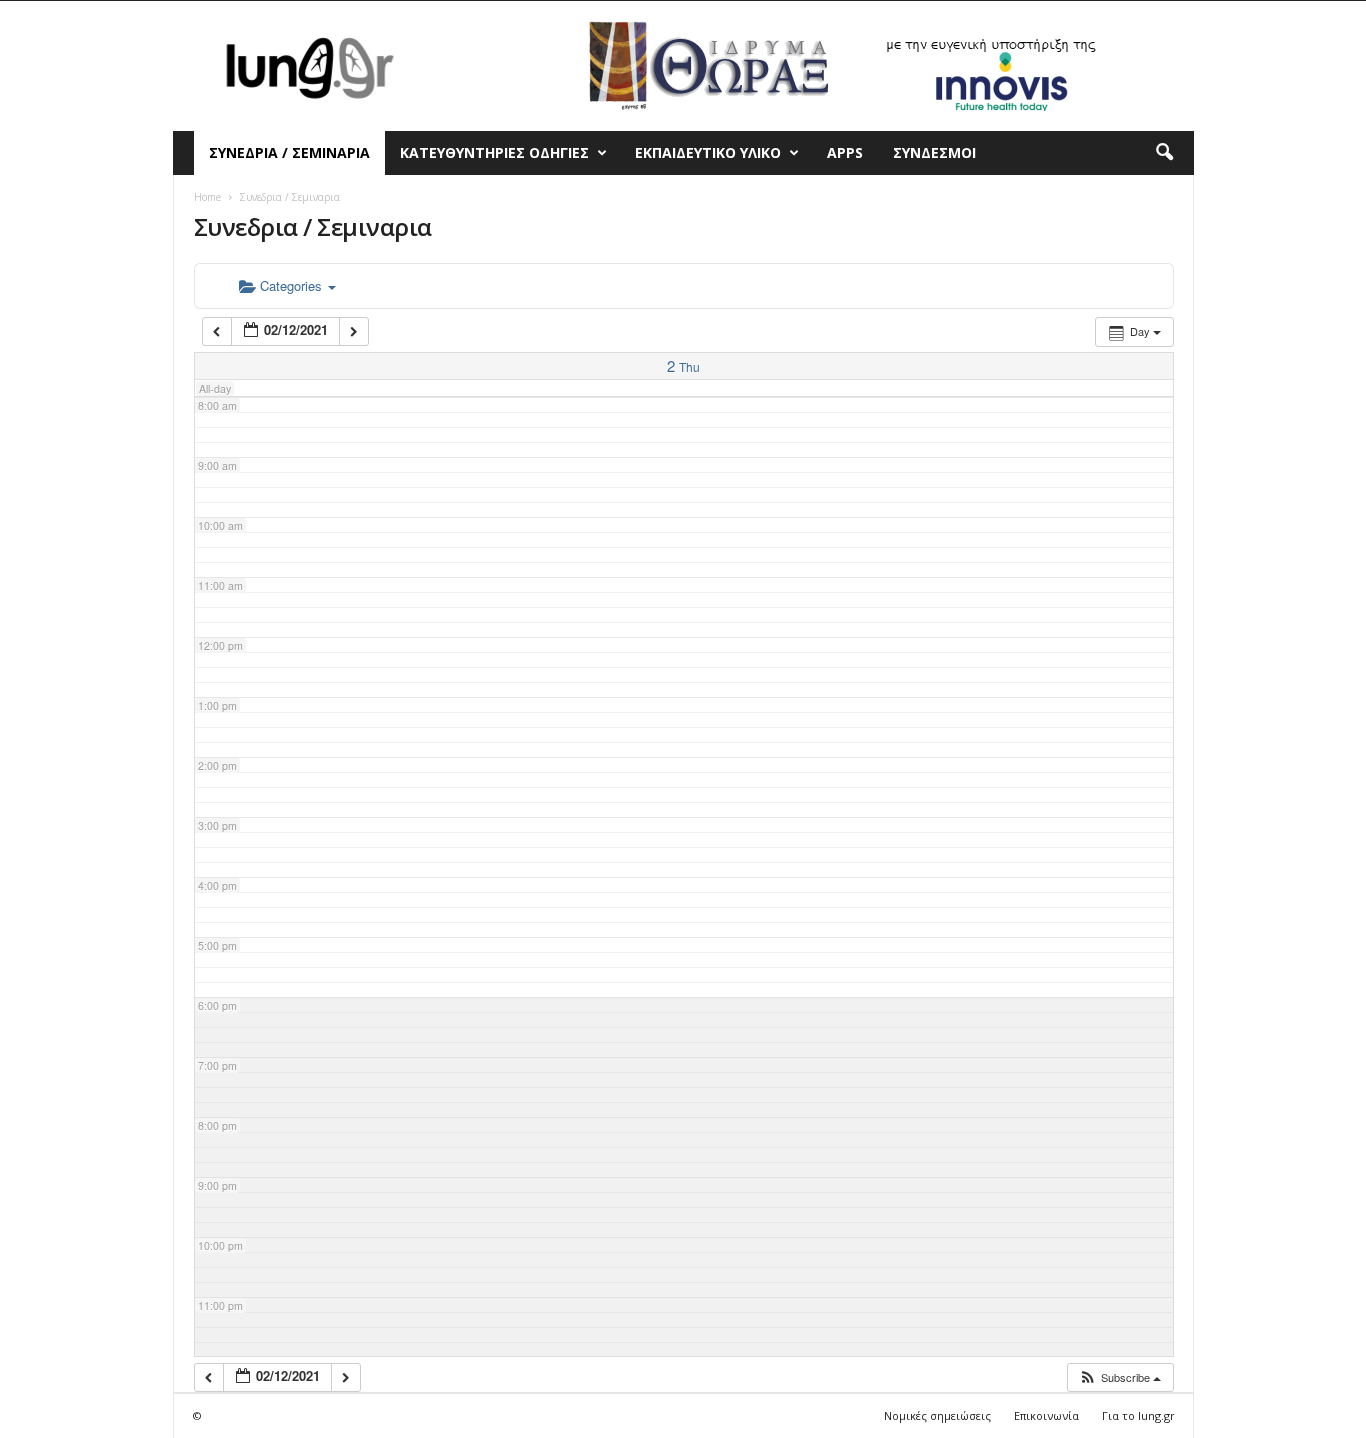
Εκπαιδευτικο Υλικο (708, 152)
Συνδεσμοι (934, 152)
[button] (1164, 153)
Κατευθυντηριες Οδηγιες (494, 152)
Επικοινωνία (1046, 1415)
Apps (845, 152)
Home (207, 197)
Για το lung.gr (1138, 1415)
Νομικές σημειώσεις (937, 1415)
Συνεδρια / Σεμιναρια (289, 152)
